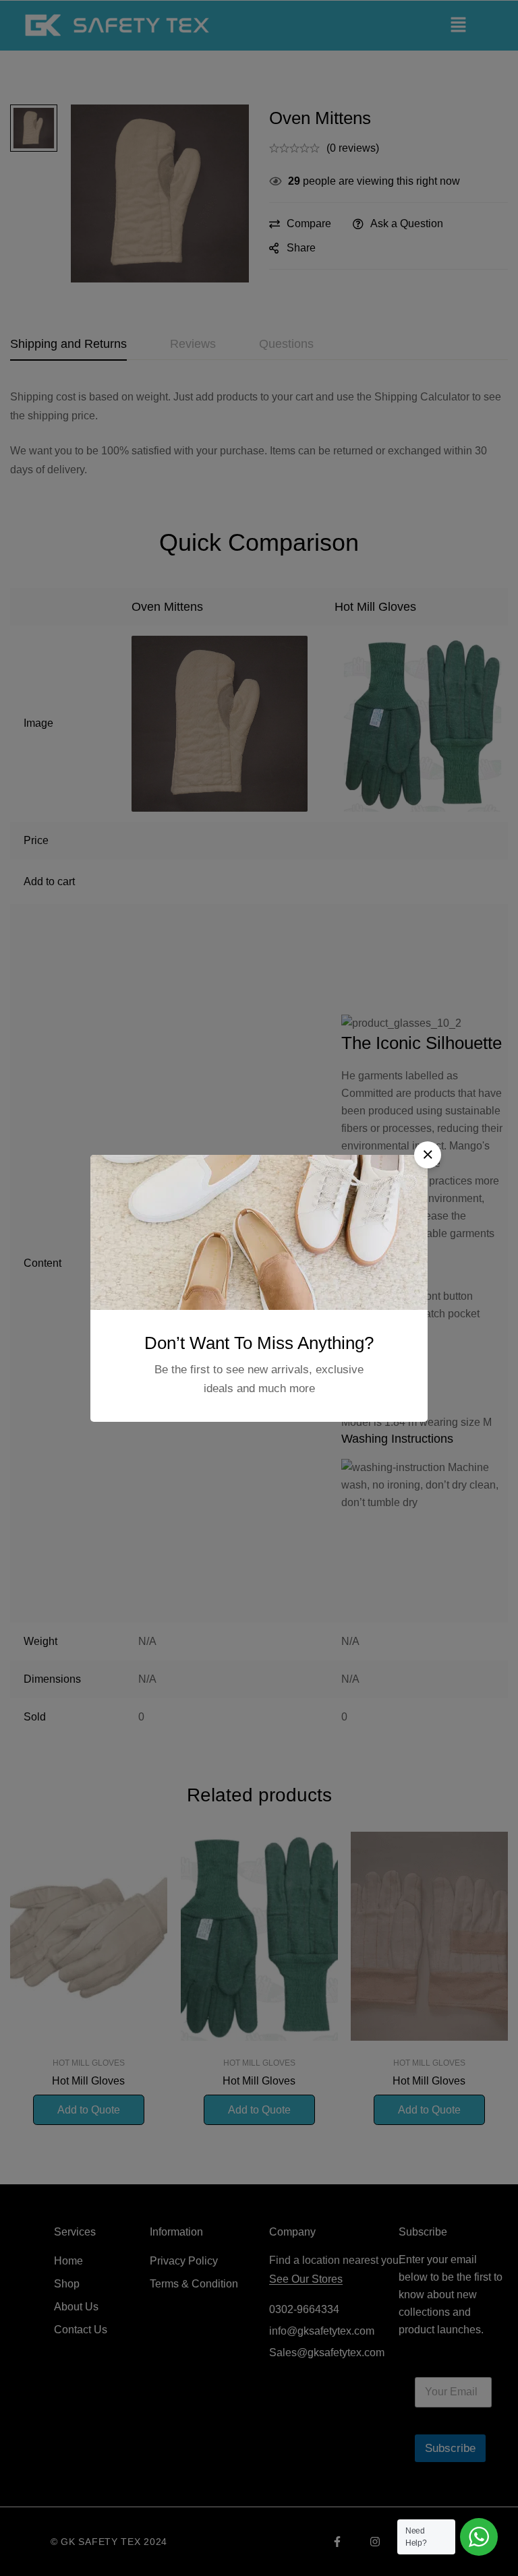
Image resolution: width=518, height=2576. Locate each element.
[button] (428, 1155)
